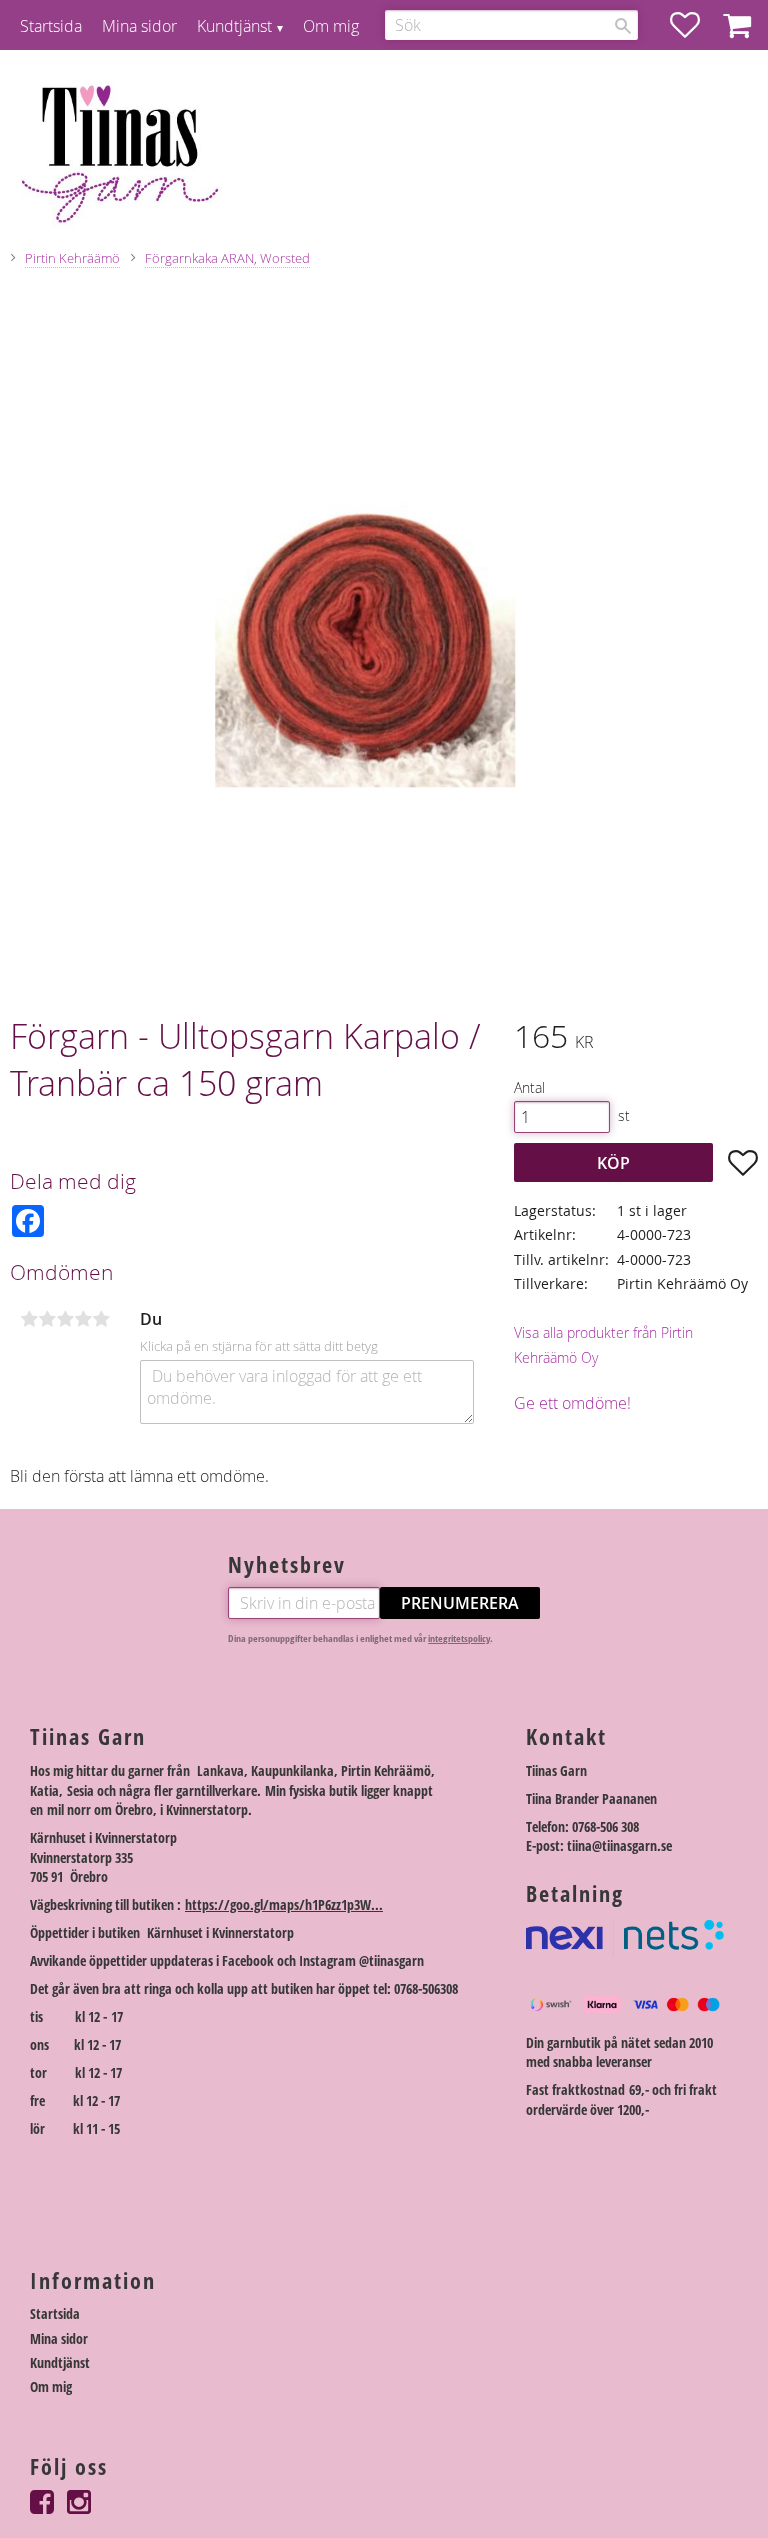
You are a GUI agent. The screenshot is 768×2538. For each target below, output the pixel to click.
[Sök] (623, 26)
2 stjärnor (47, 1319)
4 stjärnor (83, 1319)
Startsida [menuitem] (51, 26)
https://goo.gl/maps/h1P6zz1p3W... (284, 1904)
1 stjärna (29, 1319)
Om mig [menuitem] (331, 26)
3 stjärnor (65, 1319)
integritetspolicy (459, 1638)
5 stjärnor (101, 1319)
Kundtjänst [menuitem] (234, 26)
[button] (695, 25)
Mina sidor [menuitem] (139, 26)
